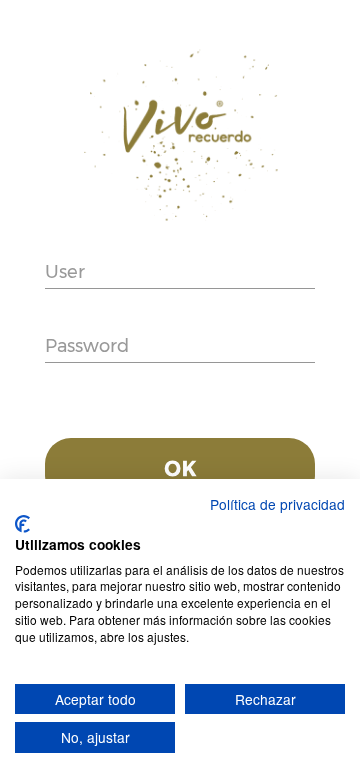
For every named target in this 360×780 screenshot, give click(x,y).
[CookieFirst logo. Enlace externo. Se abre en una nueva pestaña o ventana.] (22, 524)
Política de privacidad (277, 504)
